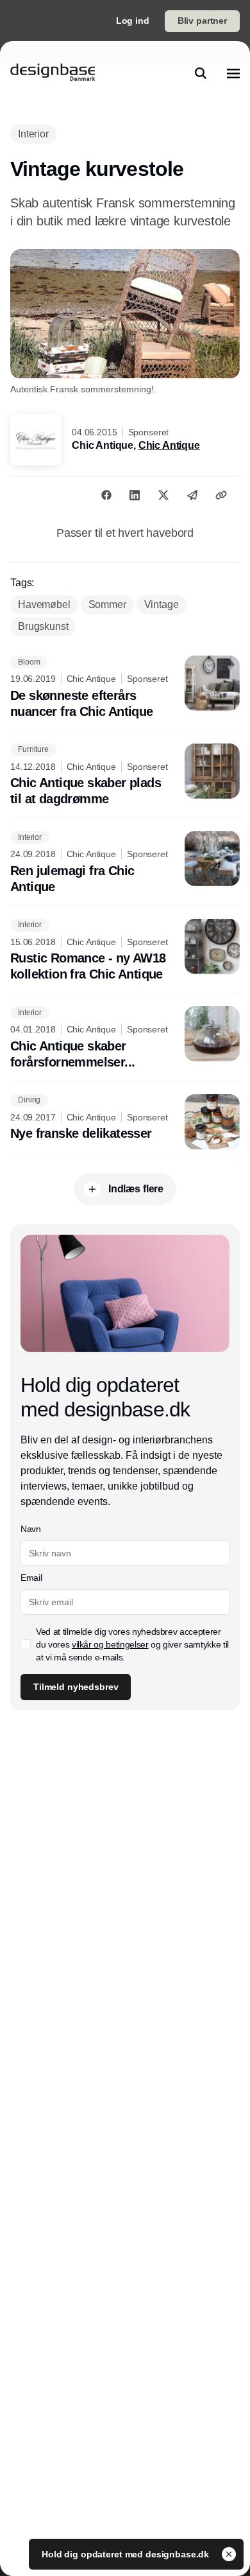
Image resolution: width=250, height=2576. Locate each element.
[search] (201, 73)
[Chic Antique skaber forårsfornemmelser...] (125, 1038)
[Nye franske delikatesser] (125, 1122)
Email (31, 1578)
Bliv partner (202, 21)
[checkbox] (26, 1644)
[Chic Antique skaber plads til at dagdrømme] (125, 776)
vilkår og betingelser (110, 1644)
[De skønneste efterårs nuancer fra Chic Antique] (125, 688)
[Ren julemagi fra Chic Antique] (125, 863)
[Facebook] (106, 495)
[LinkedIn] (135, 495)
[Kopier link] (221, 495)
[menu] (233, 73)
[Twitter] (163, 495)
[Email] (192, 495)
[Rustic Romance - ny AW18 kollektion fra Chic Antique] (125, 951)
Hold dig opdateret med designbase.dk (127, 2554)
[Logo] (53, 73)
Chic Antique (169, 445)
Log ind (133, 21)
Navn (31, 1529)
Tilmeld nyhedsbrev (76, 1687)
